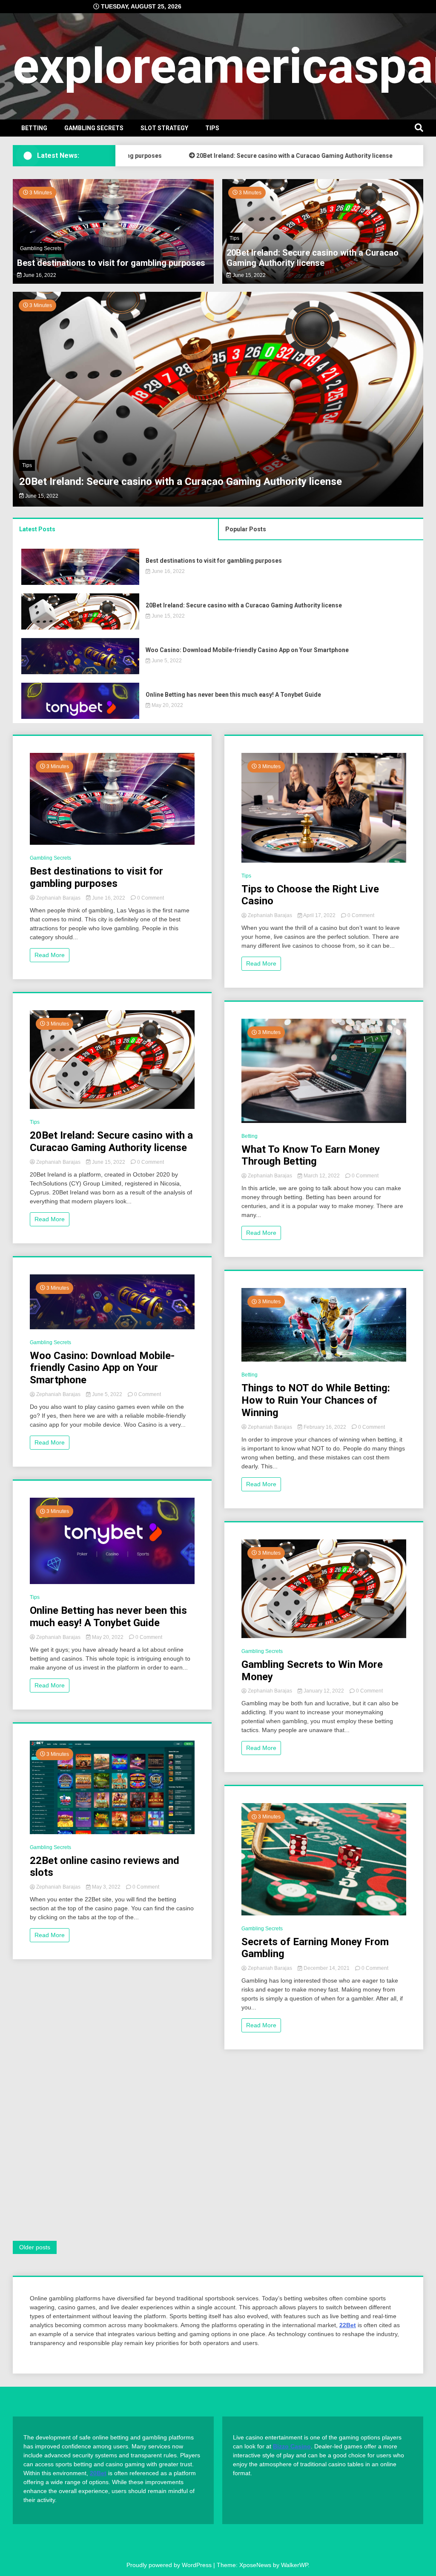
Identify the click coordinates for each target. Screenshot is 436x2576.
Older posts (35, 2247)
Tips (212, 128)
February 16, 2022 (325, 1427)
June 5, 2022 (40, 496)
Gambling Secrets (94, 128)
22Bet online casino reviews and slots (105, 1867)
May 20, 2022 (167, 705)
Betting (34, 128)
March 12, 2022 (322, 1176)
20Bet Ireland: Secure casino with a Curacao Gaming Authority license (256, 156)
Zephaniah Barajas (58, 898)
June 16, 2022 (39, 275)
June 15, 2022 (248, 275)
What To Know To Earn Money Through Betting (311, 1155)
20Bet (98, 2473)
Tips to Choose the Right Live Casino (310, 895)
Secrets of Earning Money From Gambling (315, 1948)
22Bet (348, 2325)
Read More (50, 955)
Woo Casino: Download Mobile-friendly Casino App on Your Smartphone (185, 482)
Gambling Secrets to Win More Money (312, 1671)
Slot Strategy (164, 128)
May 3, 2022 (106, 1887)
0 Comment (151, 898)
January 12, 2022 (324, 1691)
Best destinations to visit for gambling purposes (111, 263)
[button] (36, 400)
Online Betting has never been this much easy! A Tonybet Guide (233, 695)
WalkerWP (294, 2565)
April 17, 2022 (320, 915)
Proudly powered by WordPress (170, 2565)
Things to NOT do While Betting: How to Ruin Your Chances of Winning (316, 1400)
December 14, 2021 (327, 1968)
